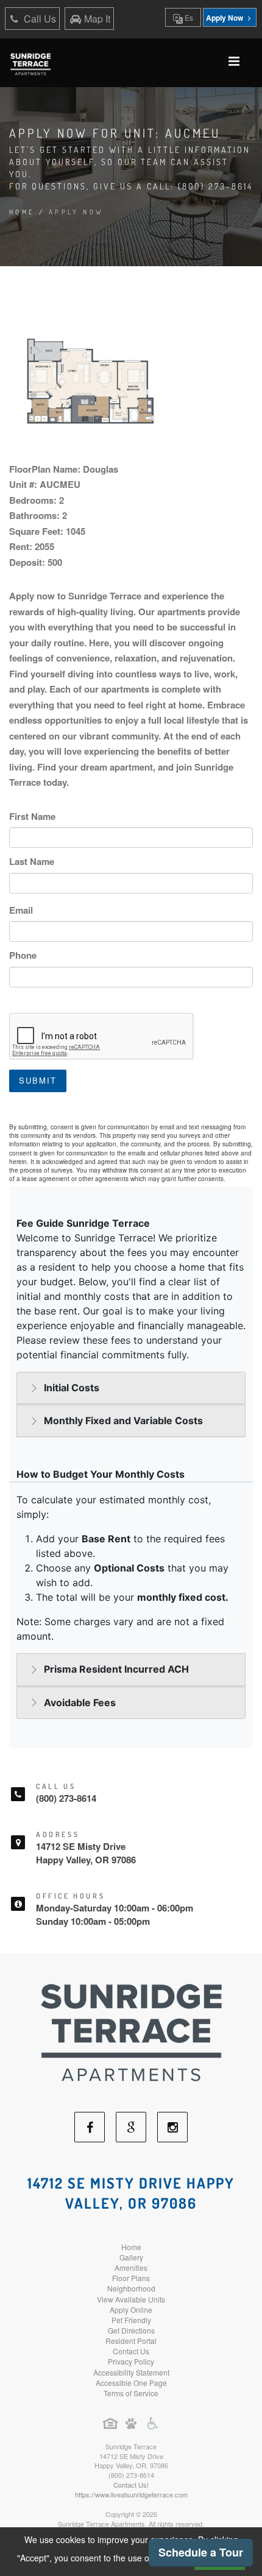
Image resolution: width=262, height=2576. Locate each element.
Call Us (39, 19)
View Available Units (131, 2299)
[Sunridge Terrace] (131, 2031)
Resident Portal (131, 2341)
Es (188, 17)
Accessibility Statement (131, 2372)
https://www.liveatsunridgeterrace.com (131, 2494)
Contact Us (131, 2351)
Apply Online (131, 2310)
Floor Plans (131, 2278)
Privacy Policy (131, 2361)
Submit (38, 1080)
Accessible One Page (131, 2383)
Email (21, 910)
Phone (23, 955)
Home (22, 212)
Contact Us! (131, 2485)
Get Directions (131, 2330)
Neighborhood (131, 2288)
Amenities (131, 2267)
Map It (97, 19)
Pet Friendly (131, 2320)
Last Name (32, 861)
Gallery (131, 2257)
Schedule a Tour (201, 2552)
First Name (32, 816)
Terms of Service (131, 2393)
